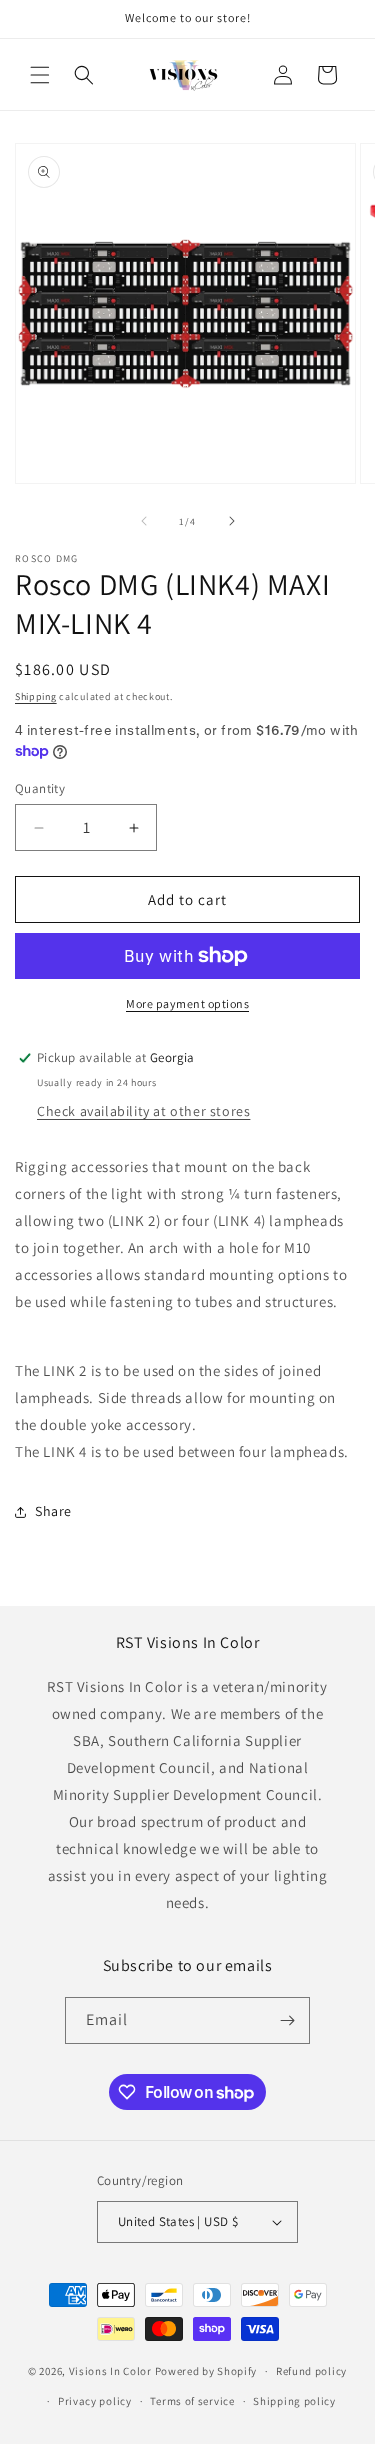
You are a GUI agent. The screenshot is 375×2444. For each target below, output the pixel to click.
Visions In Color (110, 2371)
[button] (40, 75)
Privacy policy (95, 2401)
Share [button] (53, 1511)
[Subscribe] (287, 2020)
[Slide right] (232, 521)
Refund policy (311, 2371)
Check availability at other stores (143, 1111)
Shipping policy (294, 2401)
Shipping (36, 696)
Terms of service (192, 2401)
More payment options (187, 1003)
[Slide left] (144, 521)
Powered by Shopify (206, 2371)
